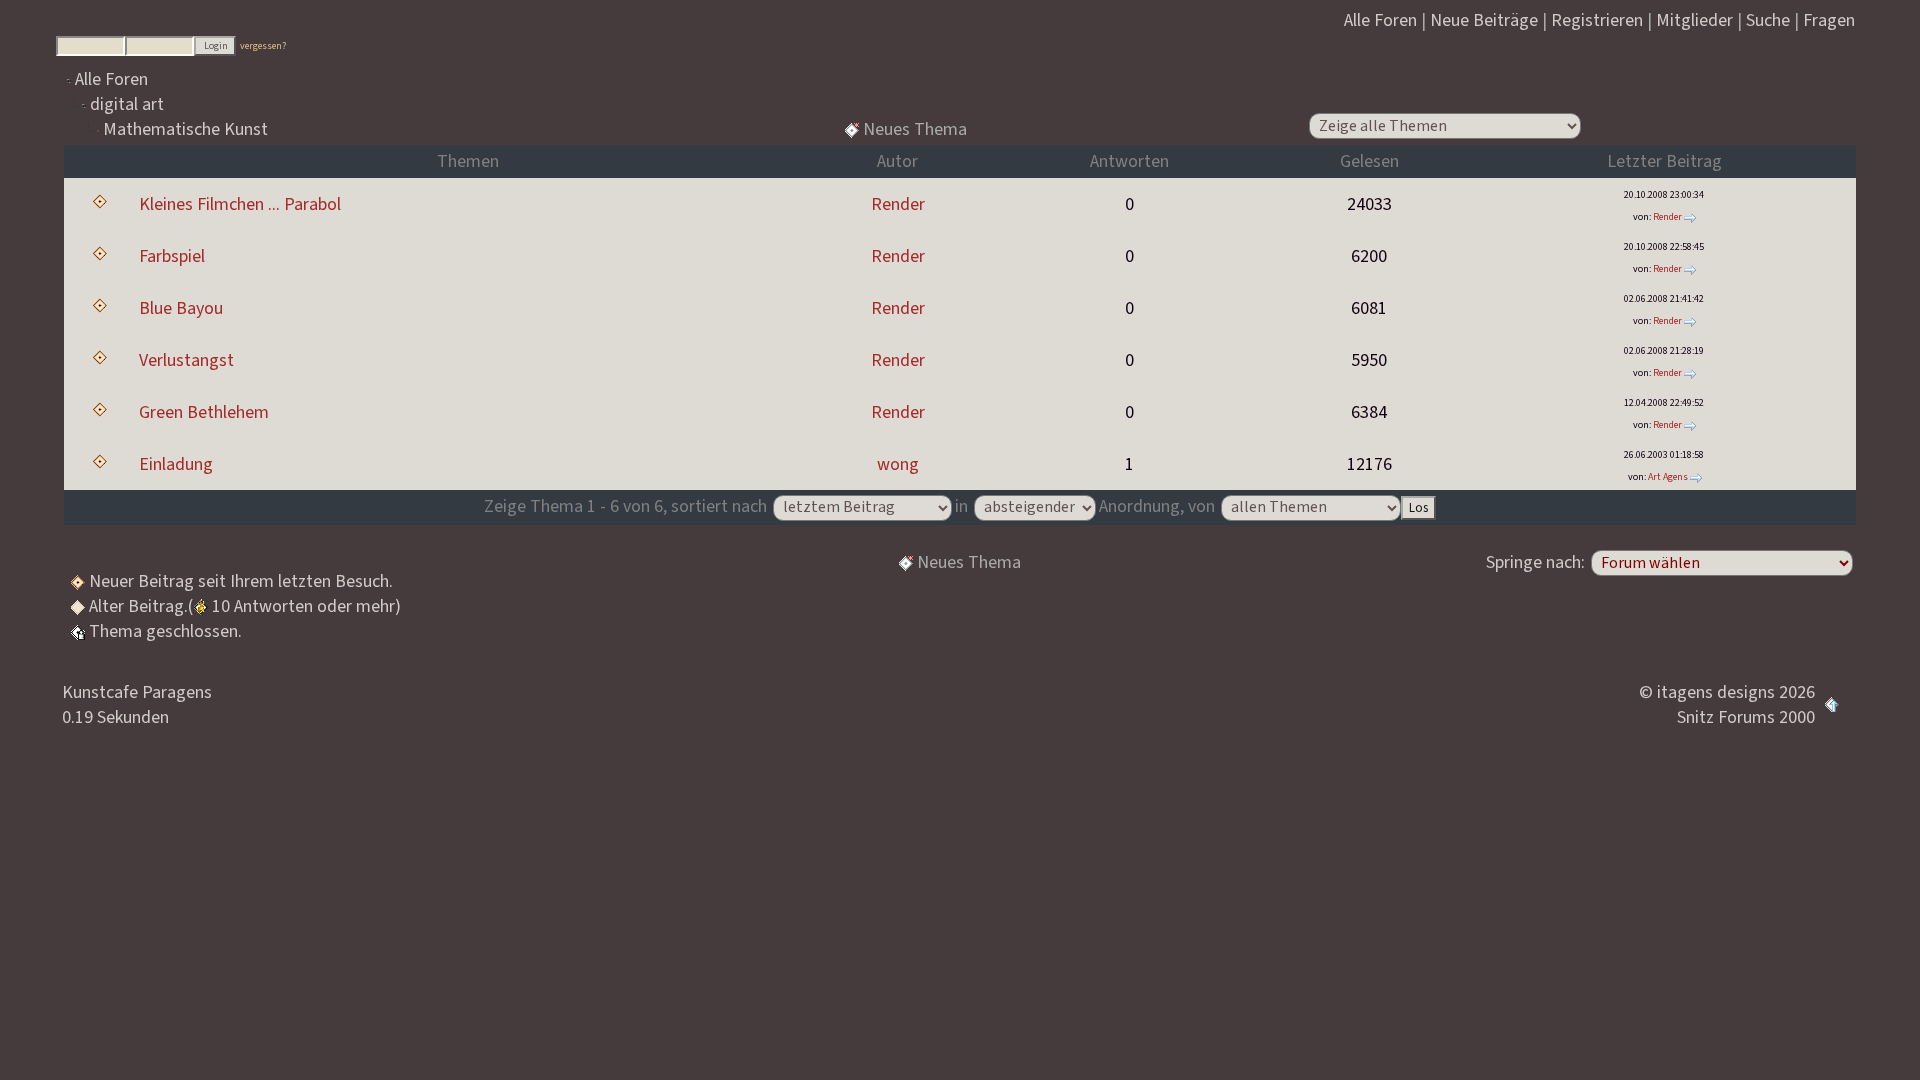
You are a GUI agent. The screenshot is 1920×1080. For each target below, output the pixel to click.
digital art (127, 104)
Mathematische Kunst (185, 129)
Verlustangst (186, 360)
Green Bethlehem (204, 412)
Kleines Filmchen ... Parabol (240, 204)
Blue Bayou (181, 308)
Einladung (176, 464)
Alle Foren (111, 79)
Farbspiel (172, 256)
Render (898, 204)
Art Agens (1668, 477)
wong (898, 464)
